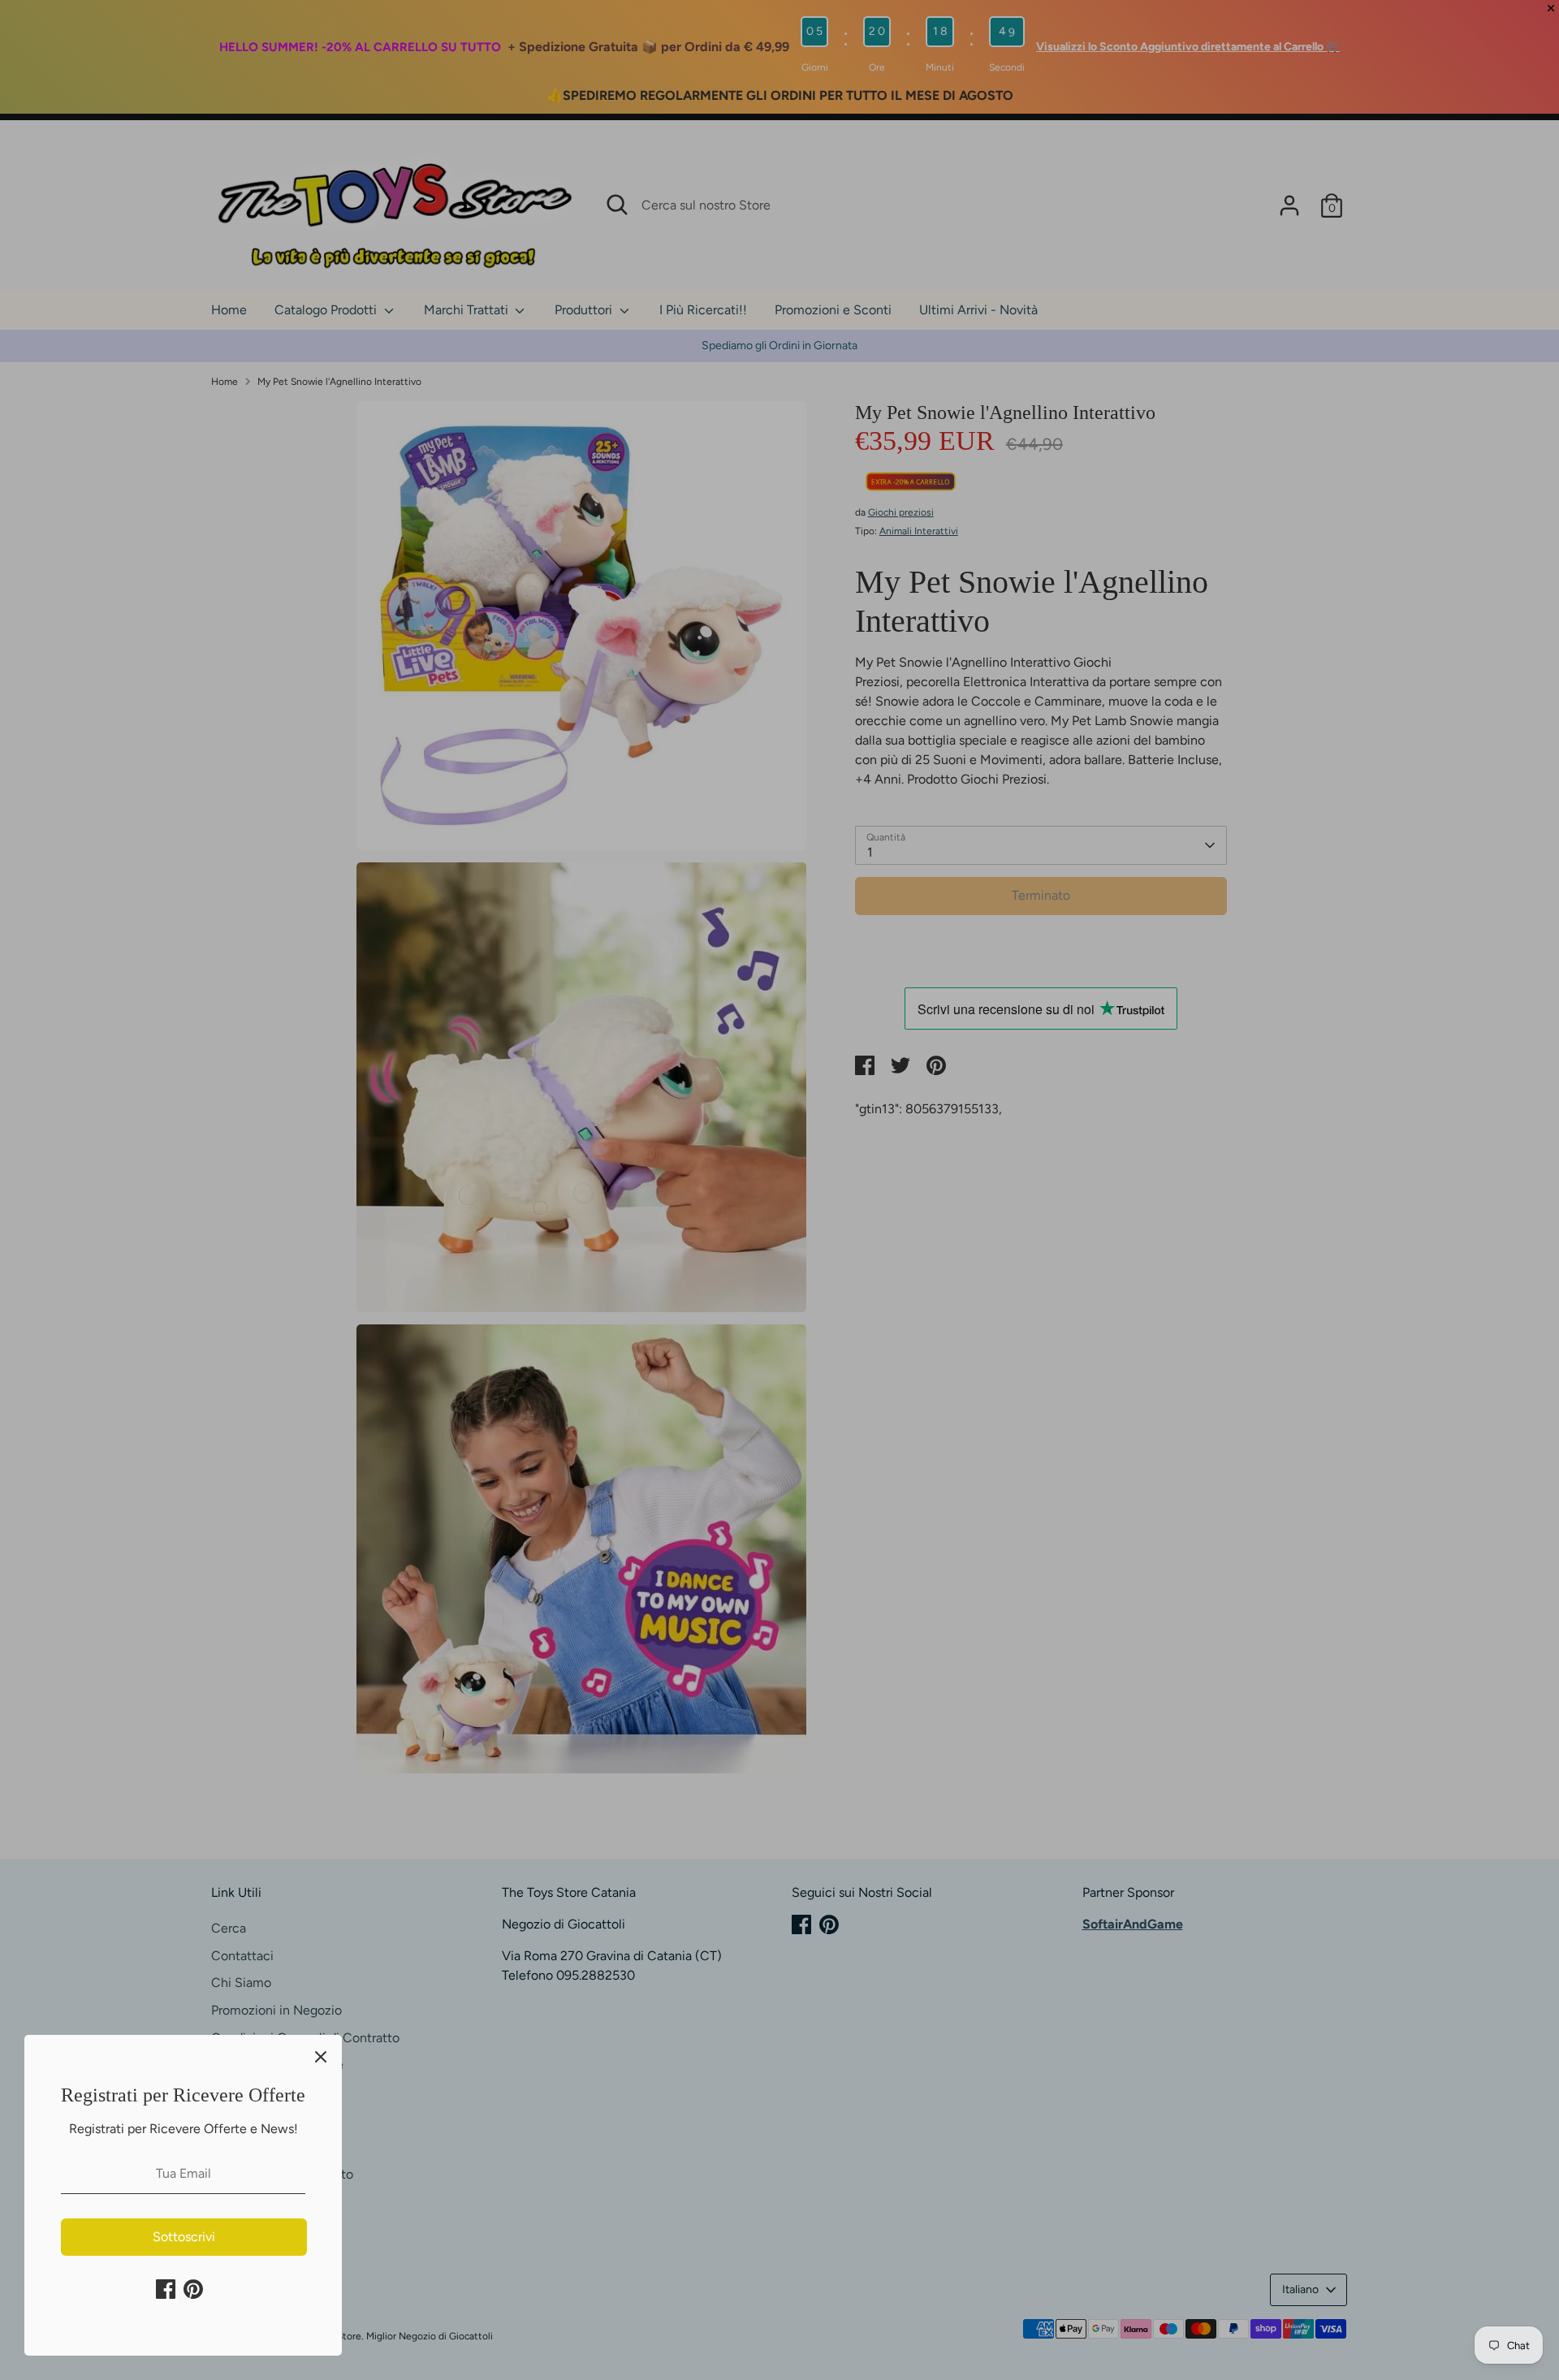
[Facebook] (166, 2289)
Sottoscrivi (184, 2237)
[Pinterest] (193, 2289)
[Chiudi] (321, 2056)
